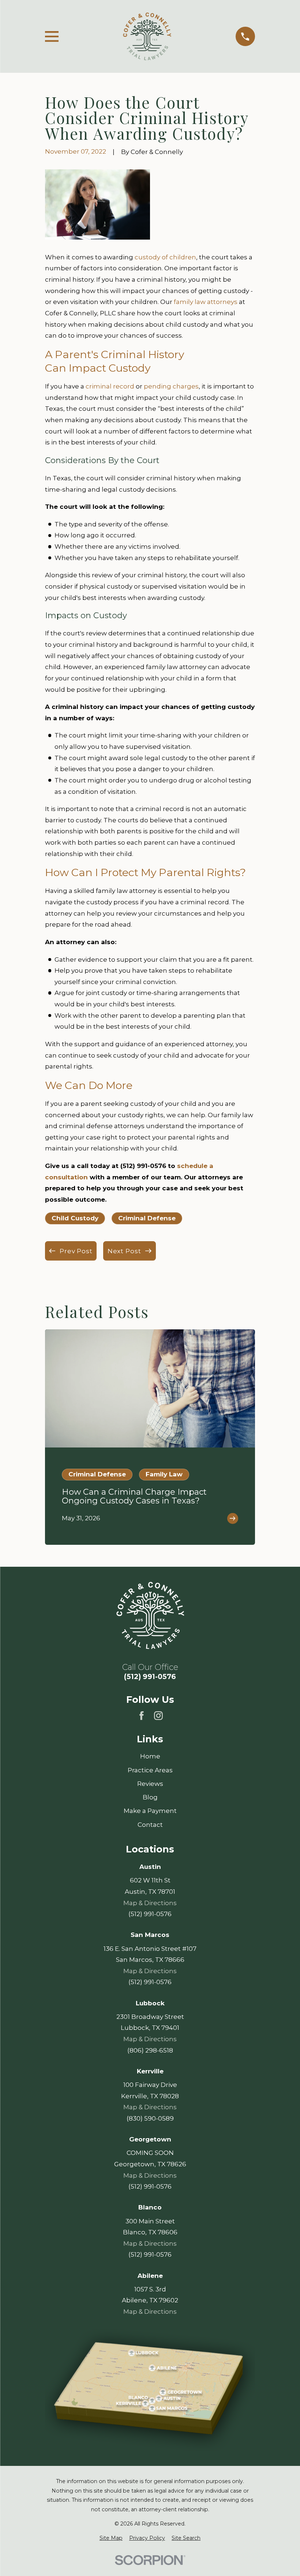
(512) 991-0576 (150, 1677)
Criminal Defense (147, 1218)
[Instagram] (158, 1716)
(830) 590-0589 (150, 2118)
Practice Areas (150, 1770)
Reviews (150, 1784)
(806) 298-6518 (150, 2050)
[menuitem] (111, 2538)
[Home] (147, 36)
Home (150, 1756)
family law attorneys (206, 302)
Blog (150, 1797)
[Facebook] (142, 1716)
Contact (150, 1825)
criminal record (110, 386)
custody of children (165, 257)
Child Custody (75, 1218)
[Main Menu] (52, 36)
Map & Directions (150, 1903)
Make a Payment (150, 1811)
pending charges (171, 386)
